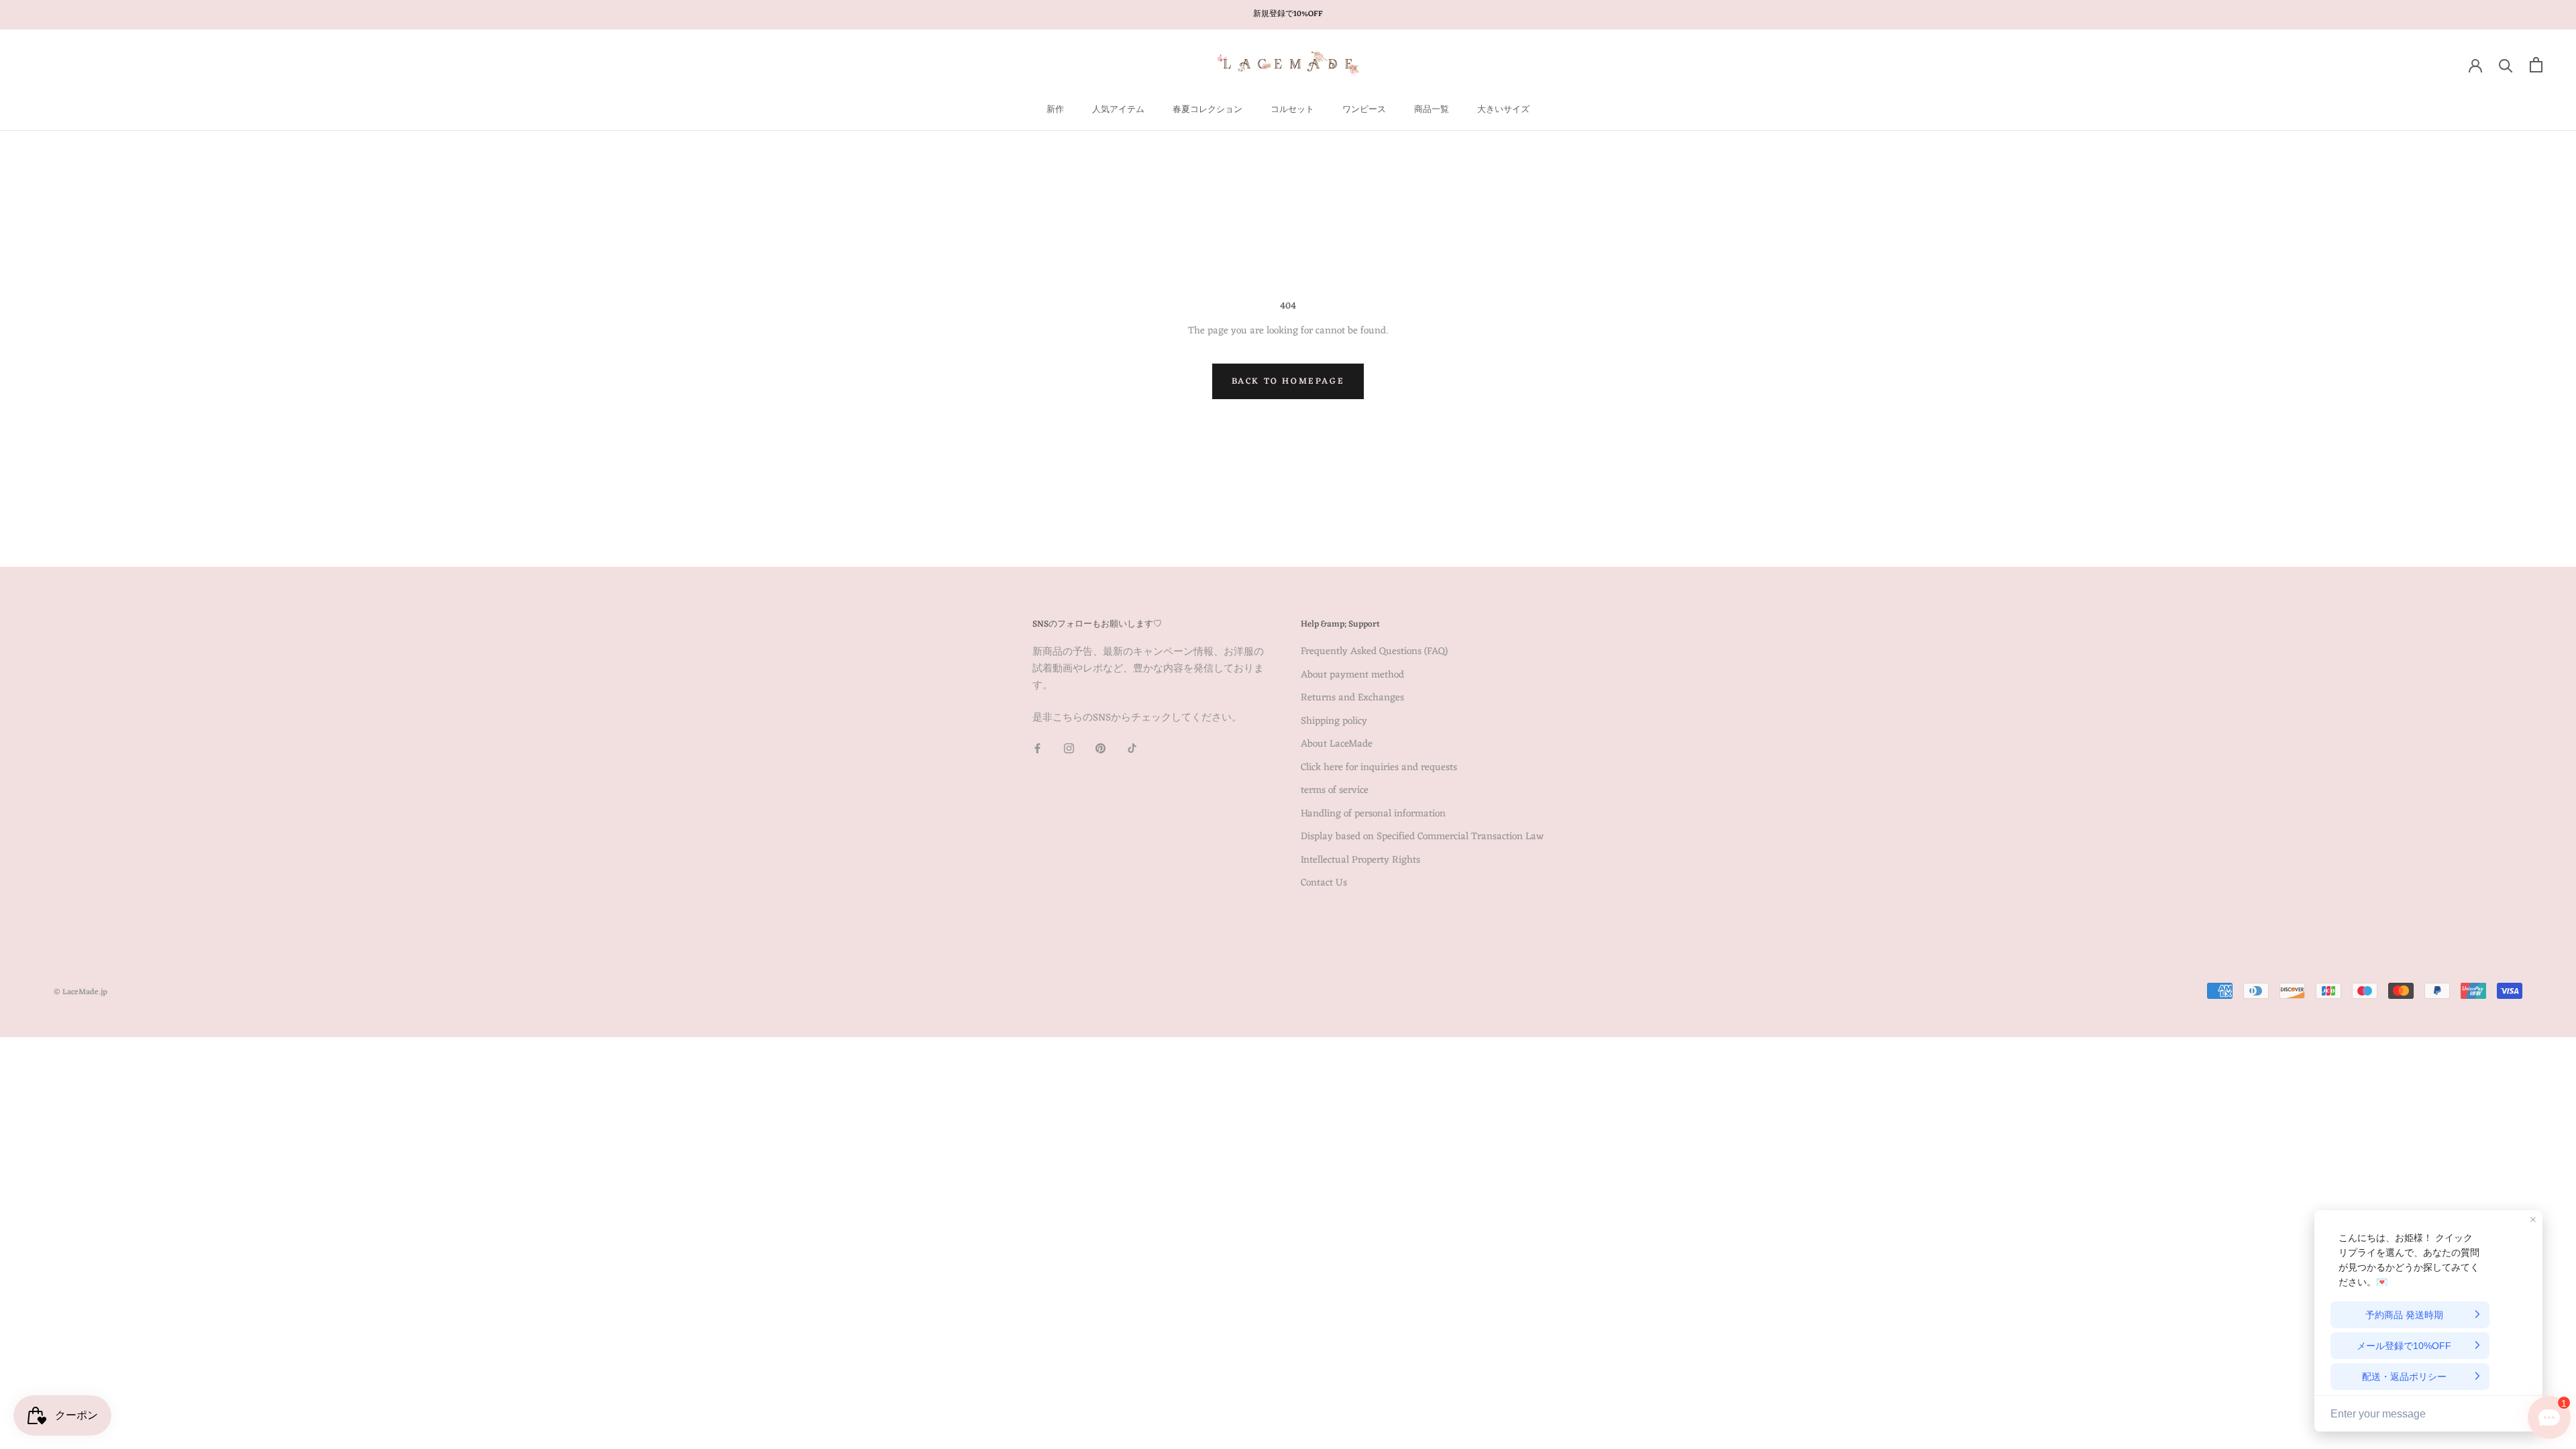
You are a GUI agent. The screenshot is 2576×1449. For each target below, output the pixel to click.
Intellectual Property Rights (1360, 861)
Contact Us (1324, 884)
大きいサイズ (1503, 110)
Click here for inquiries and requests (1379, 768)
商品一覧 (1432, 110)
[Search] (2506, 65)
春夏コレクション (1207, 110)
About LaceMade (1337, 745)
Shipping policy (1334, 722)
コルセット (1292, 110)
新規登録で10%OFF (1288, 14)
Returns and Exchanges (1352, 699)
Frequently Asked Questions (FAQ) (1374, 652)
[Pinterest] (1101, 749)
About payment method (1352, 676)
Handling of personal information (1373, 815)
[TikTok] (1132, 749)
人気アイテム (1118, 110)
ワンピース (1364, 110)
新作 (1055, 110)
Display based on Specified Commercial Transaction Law (1422, 838)
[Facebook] (1037, 749)
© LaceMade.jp (80, 992)
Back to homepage (1288, 381)
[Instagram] (1069, 749)
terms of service (1335, 791)
